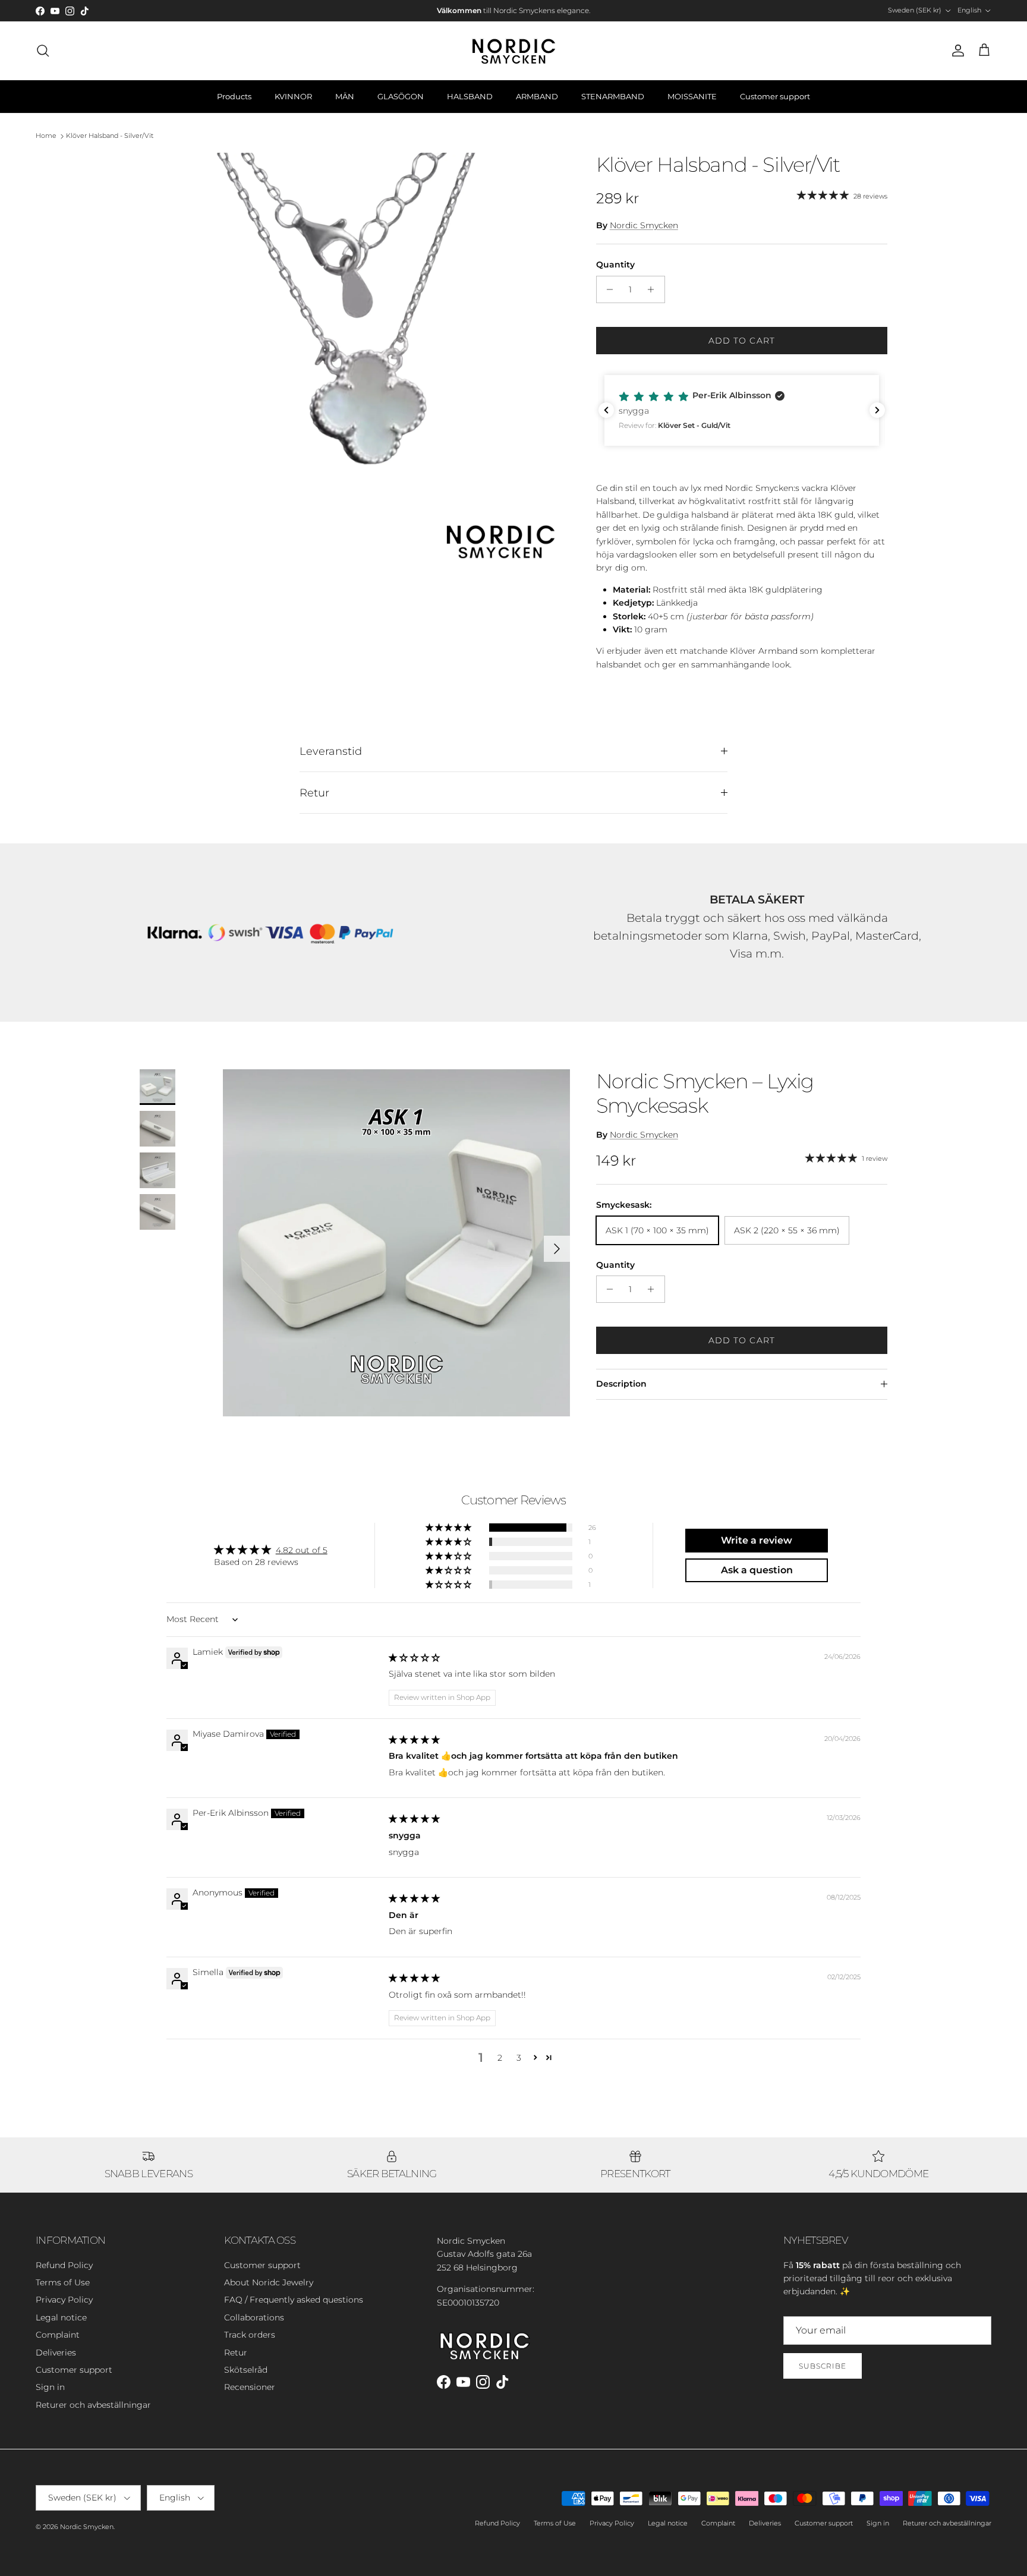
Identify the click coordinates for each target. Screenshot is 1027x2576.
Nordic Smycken (644, 225)
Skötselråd (246, 2370)
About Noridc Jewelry (269, 2282)
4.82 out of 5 (302, 1550)
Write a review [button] (757, 1540)
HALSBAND (470, 96)
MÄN (345, 96)
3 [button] (519, 2058)
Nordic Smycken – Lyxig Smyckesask (705, 1093)
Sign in (50, 2387)
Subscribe (823, 2366)
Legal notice (61, 2317)
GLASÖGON (401, 96)
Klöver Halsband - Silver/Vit (110, 136)
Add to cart (742, 341)
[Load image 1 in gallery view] (355, 368)
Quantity (615, 264)
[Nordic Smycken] (513, 51)
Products (234, 96)
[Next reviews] (877, 410)
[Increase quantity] (654, 289)
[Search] (43, 51)
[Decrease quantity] (607, 289)
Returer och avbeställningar (93, 2405)
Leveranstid (331, 751)
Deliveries (56, 2353)
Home (46, 136)
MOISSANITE (692, 96)
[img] (414, 1658)
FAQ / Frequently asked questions (294, 2300)
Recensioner (250, 2387)
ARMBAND (537, 96)
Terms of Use (63, 2282)
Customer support (775, 96)
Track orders (250, 2335)
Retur (314, 793)
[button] (742, 410)
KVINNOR (293, 96)
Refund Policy (64, 2265)
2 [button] (500, 2058)
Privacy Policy (64, 2300)
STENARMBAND (613, 96)
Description (621, 1384)
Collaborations (254, 2317)
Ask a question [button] (757, 1570)
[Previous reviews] (606, 410)
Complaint (58, 2335)
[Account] (956, 51)
